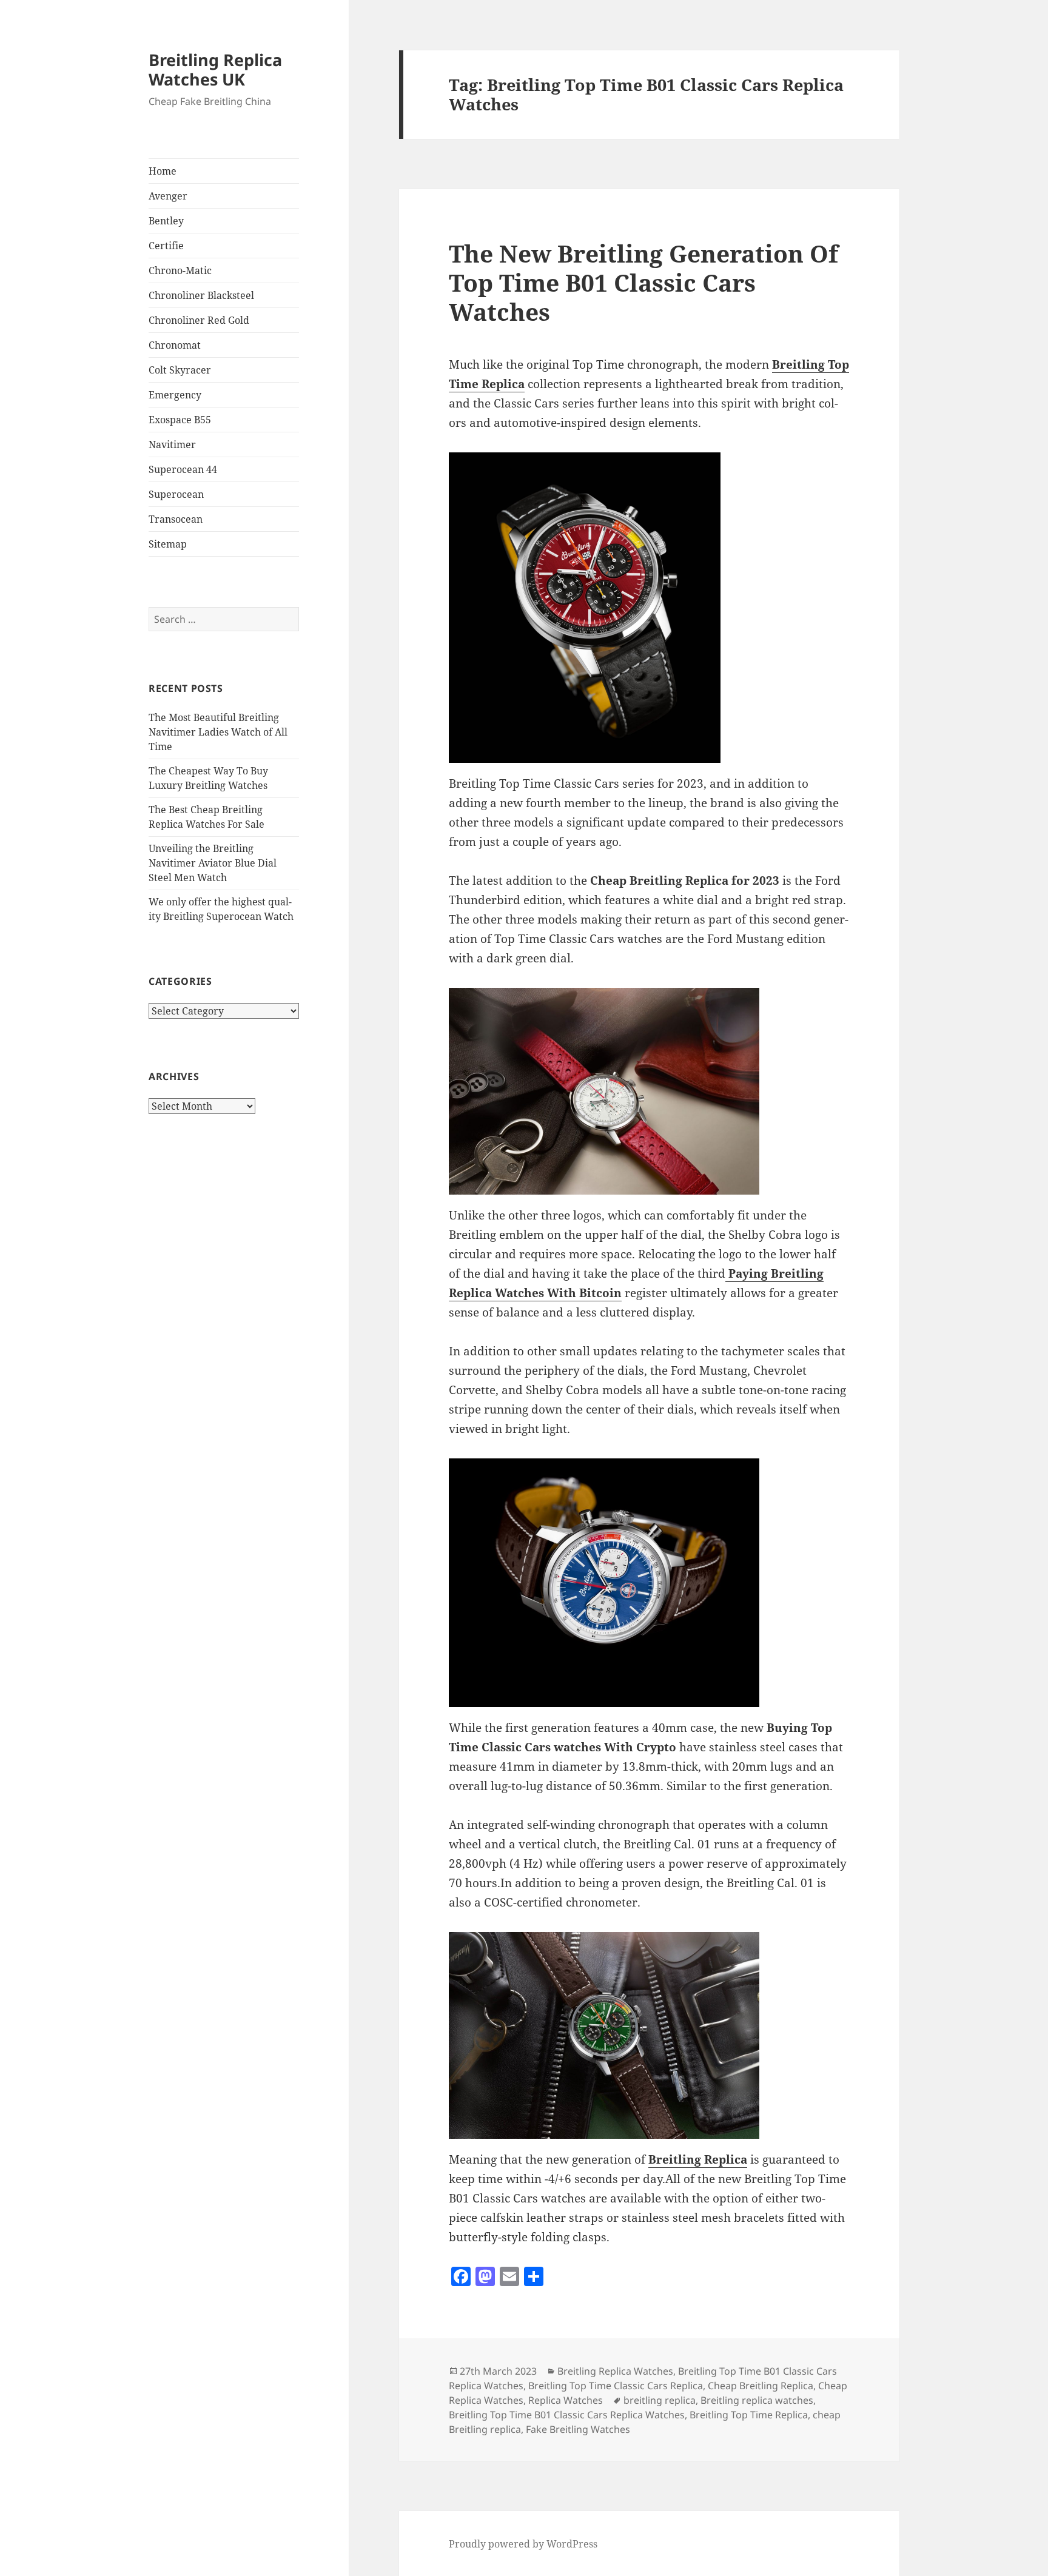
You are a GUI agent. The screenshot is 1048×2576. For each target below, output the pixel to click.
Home (163, 171)
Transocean (176, 519)
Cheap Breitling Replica (761, 2386)
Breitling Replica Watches (615, 2371)
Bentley (166, 221)
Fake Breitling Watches (578, 2429)
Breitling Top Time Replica (749, 2415)
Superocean (176, 494)
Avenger (168, 196)
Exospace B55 (180, 420)
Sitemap (168, 544)
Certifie (166, 246)
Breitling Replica (698, 2159)
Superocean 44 (183, 469)
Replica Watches (566, 2400)
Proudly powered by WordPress (523, 2544)
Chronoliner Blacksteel (201, 295)
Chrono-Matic (180, 270)
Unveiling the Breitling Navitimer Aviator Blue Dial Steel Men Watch (213, 863)
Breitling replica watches (757, 2400)
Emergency (175, 395)
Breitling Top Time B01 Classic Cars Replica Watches (567, 2415)
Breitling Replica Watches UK (215, 69)
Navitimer (172, 444)
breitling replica (660, 2400)
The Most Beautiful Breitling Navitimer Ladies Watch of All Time (218, 732)
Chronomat (175, 345)
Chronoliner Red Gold (199, 320)
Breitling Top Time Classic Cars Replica (616, 2386)
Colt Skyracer (180, 370)
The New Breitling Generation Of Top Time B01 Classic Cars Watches (643, 282)
